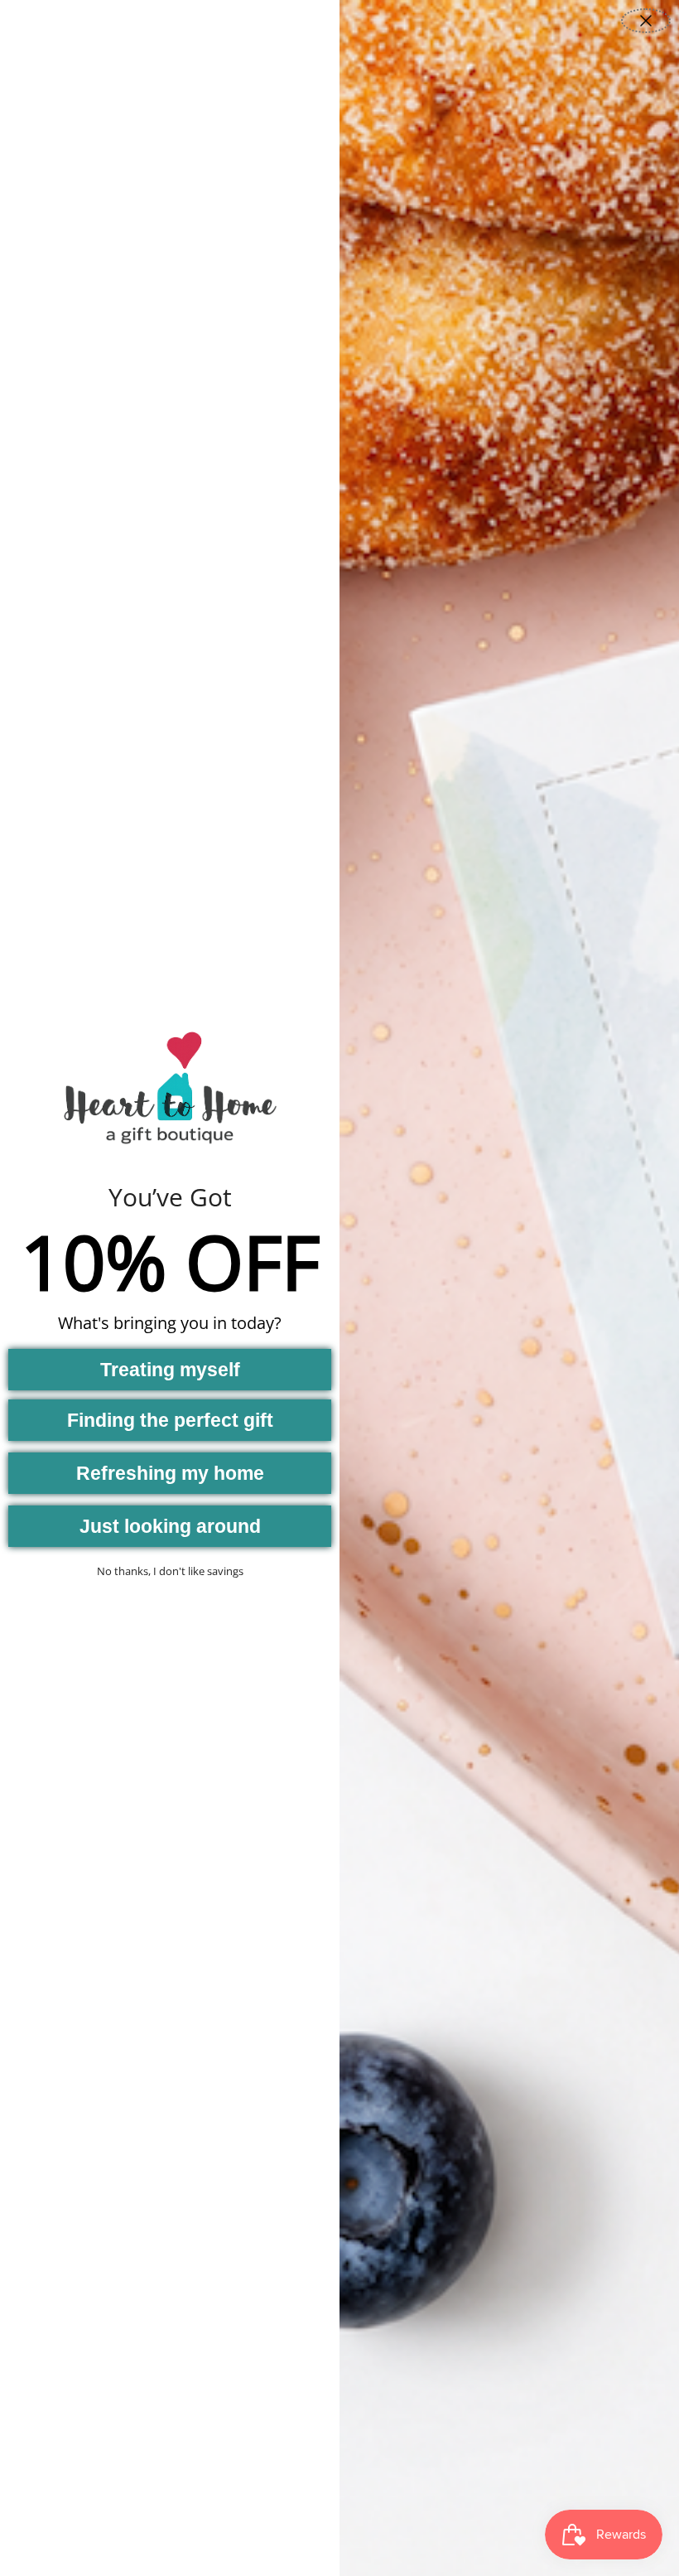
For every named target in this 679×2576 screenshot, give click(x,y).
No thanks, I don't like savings (170, 1571)
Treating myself (170, 1370)
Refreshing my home (170, 1473)
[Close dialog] (646, 21)
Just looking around (170, 1526)
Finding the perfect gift (170, 1420)
